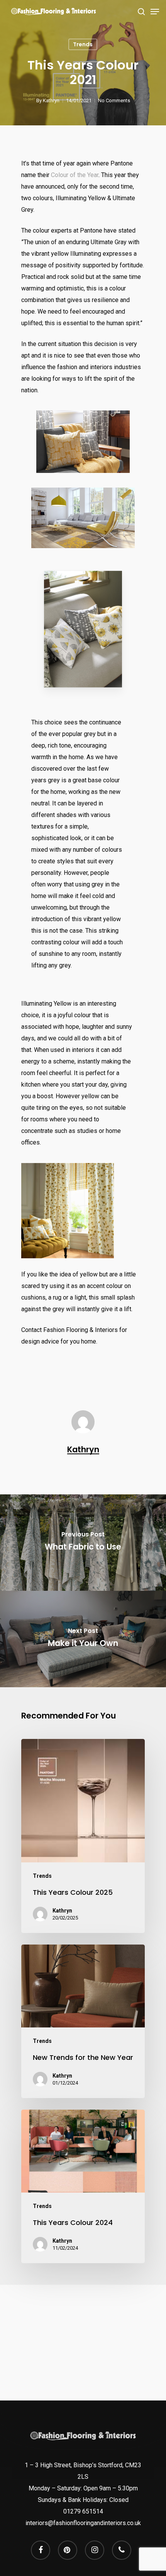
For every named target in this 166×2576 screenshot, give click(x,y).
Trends (83, 44)
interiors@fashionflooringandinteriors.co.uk (83, 2523)
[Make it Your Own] (83, 1639)
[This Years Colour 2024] (83, 2186)
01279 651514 (83, 2511)
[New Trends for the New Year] (83, 2021)
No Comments (114, 100)
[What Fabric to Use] (83, 1543)
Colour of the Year (75, 175)
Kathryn (51, 100)
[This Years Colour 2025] (83, 1836)
